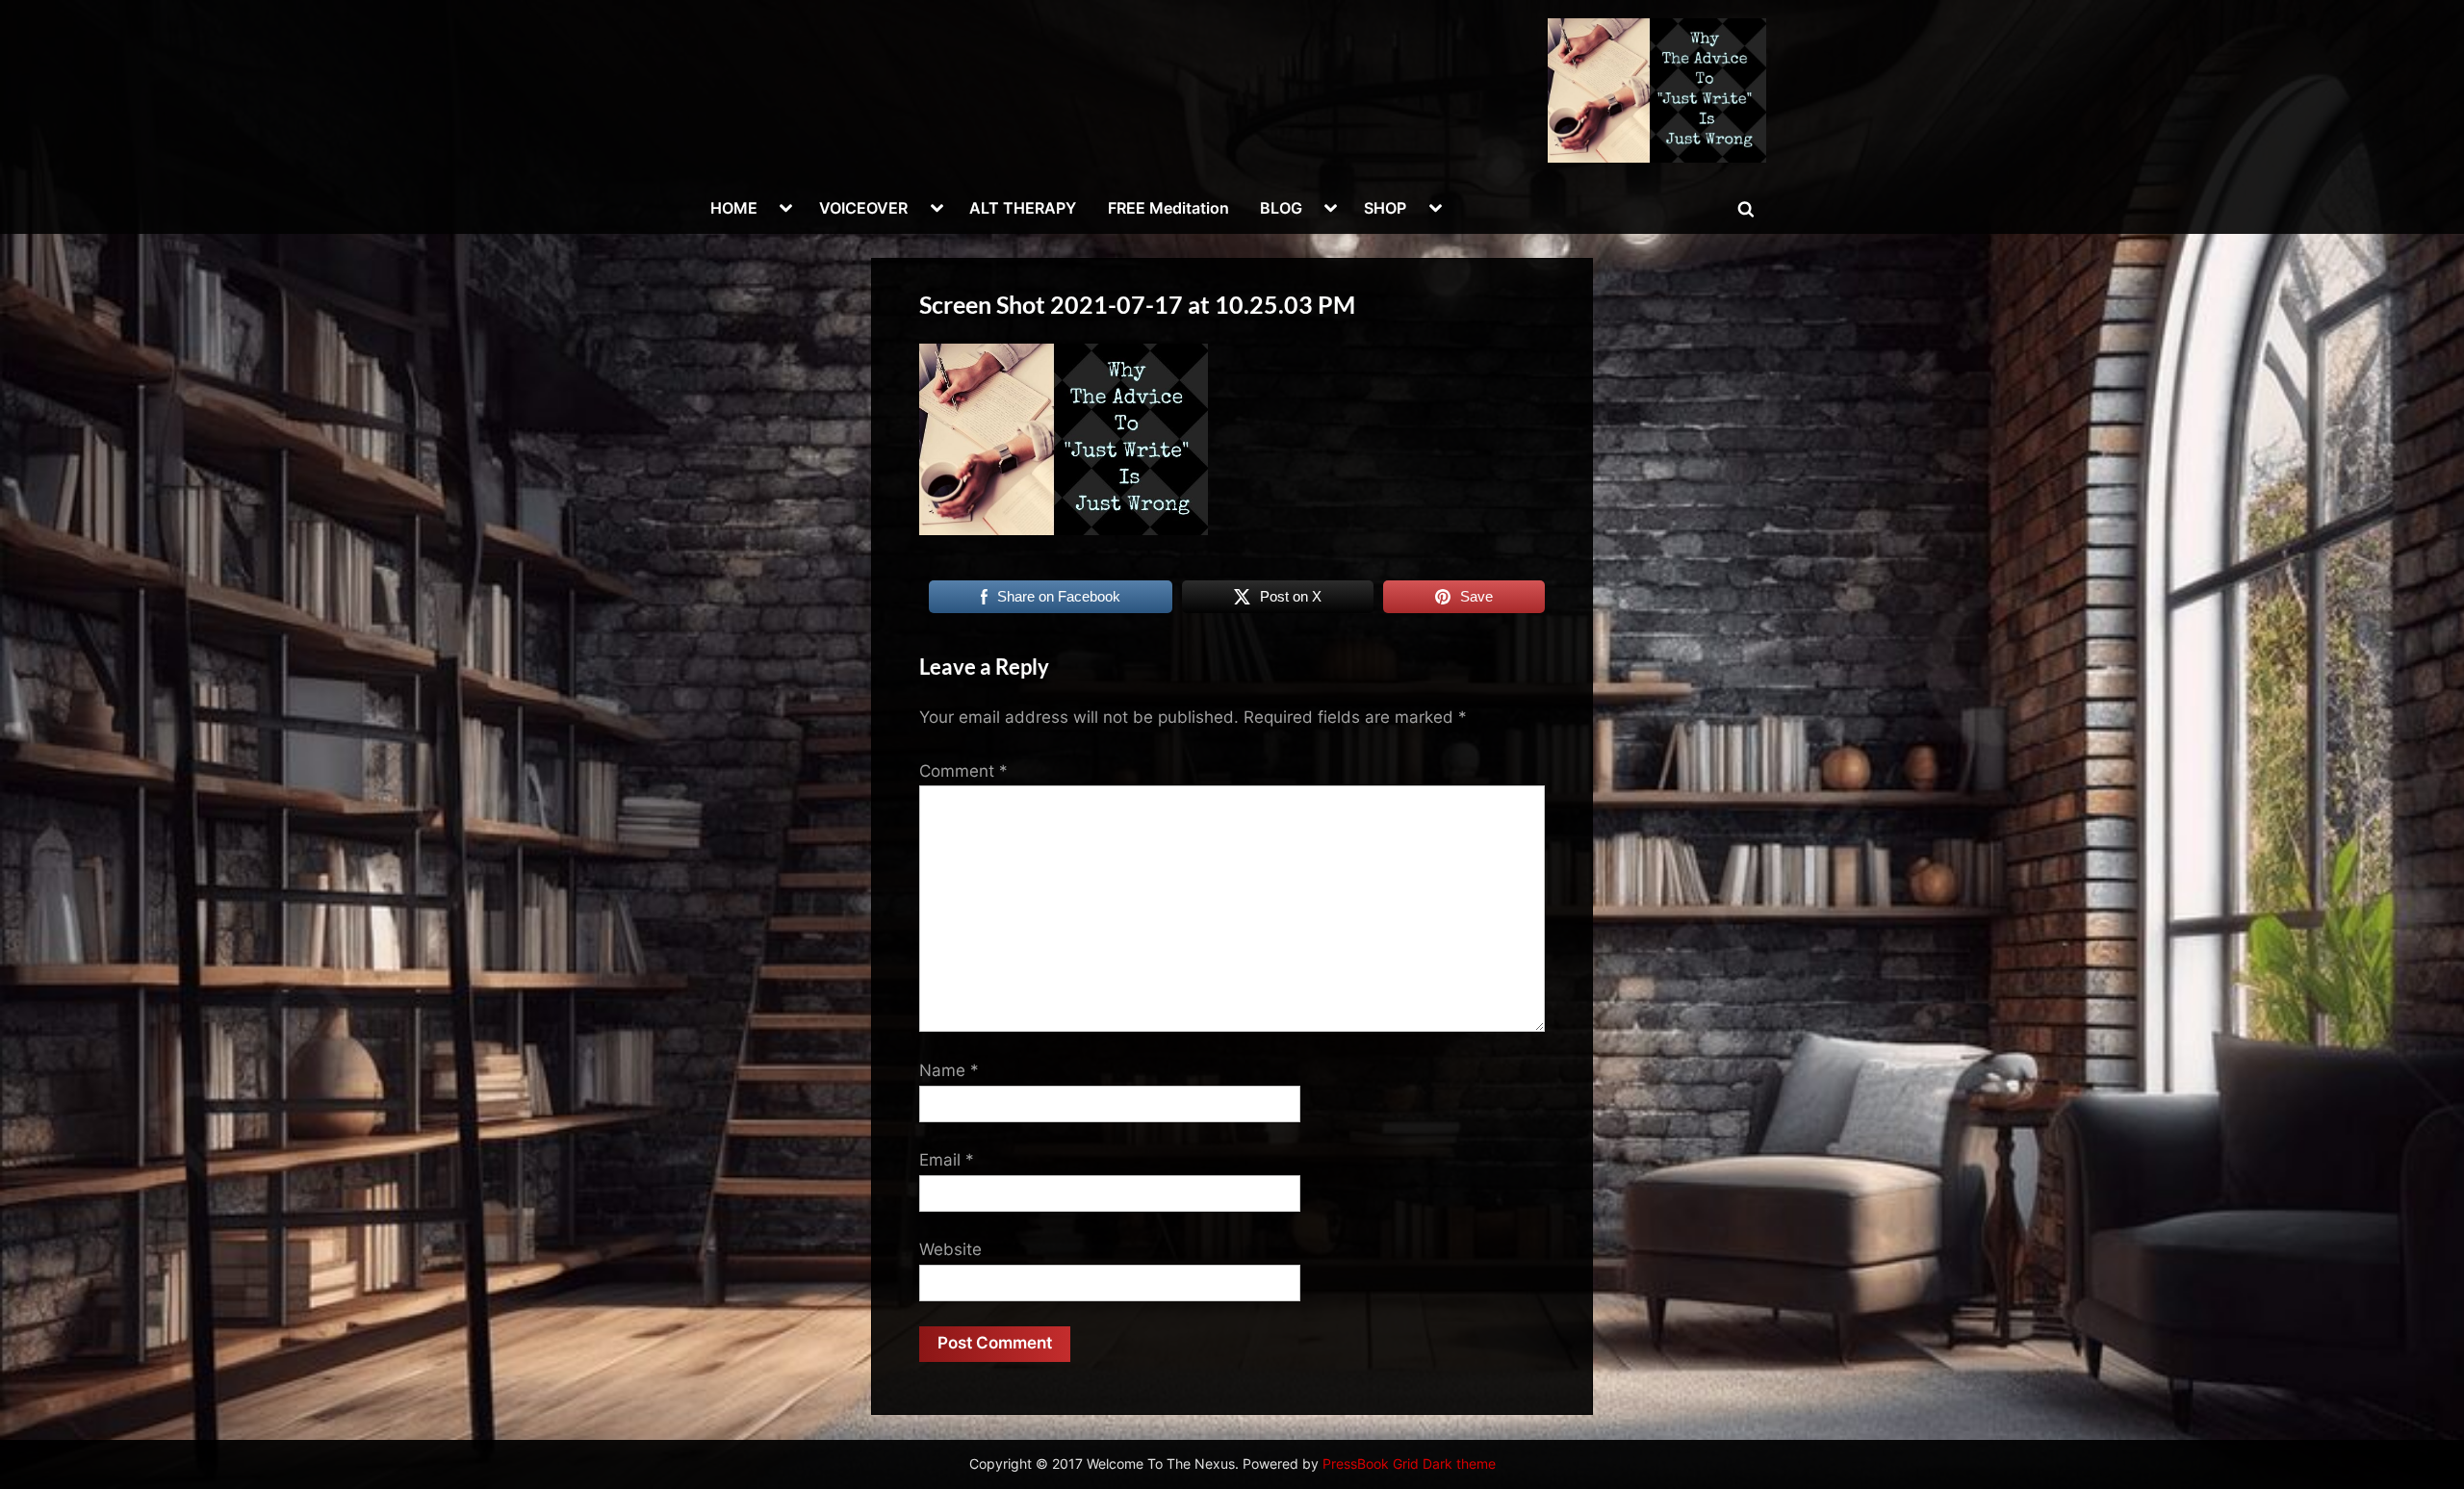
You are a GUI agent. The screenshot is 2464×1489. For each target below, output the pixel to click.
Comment (963, 771)
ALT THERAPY (1023, 208)
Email (947, 1160)
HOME (734, 208)
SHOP (1385, 208)
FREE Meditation (1168, 208)
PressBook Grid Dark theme (1409, 1464)
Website (950, 1249)
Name (949, 1070)
